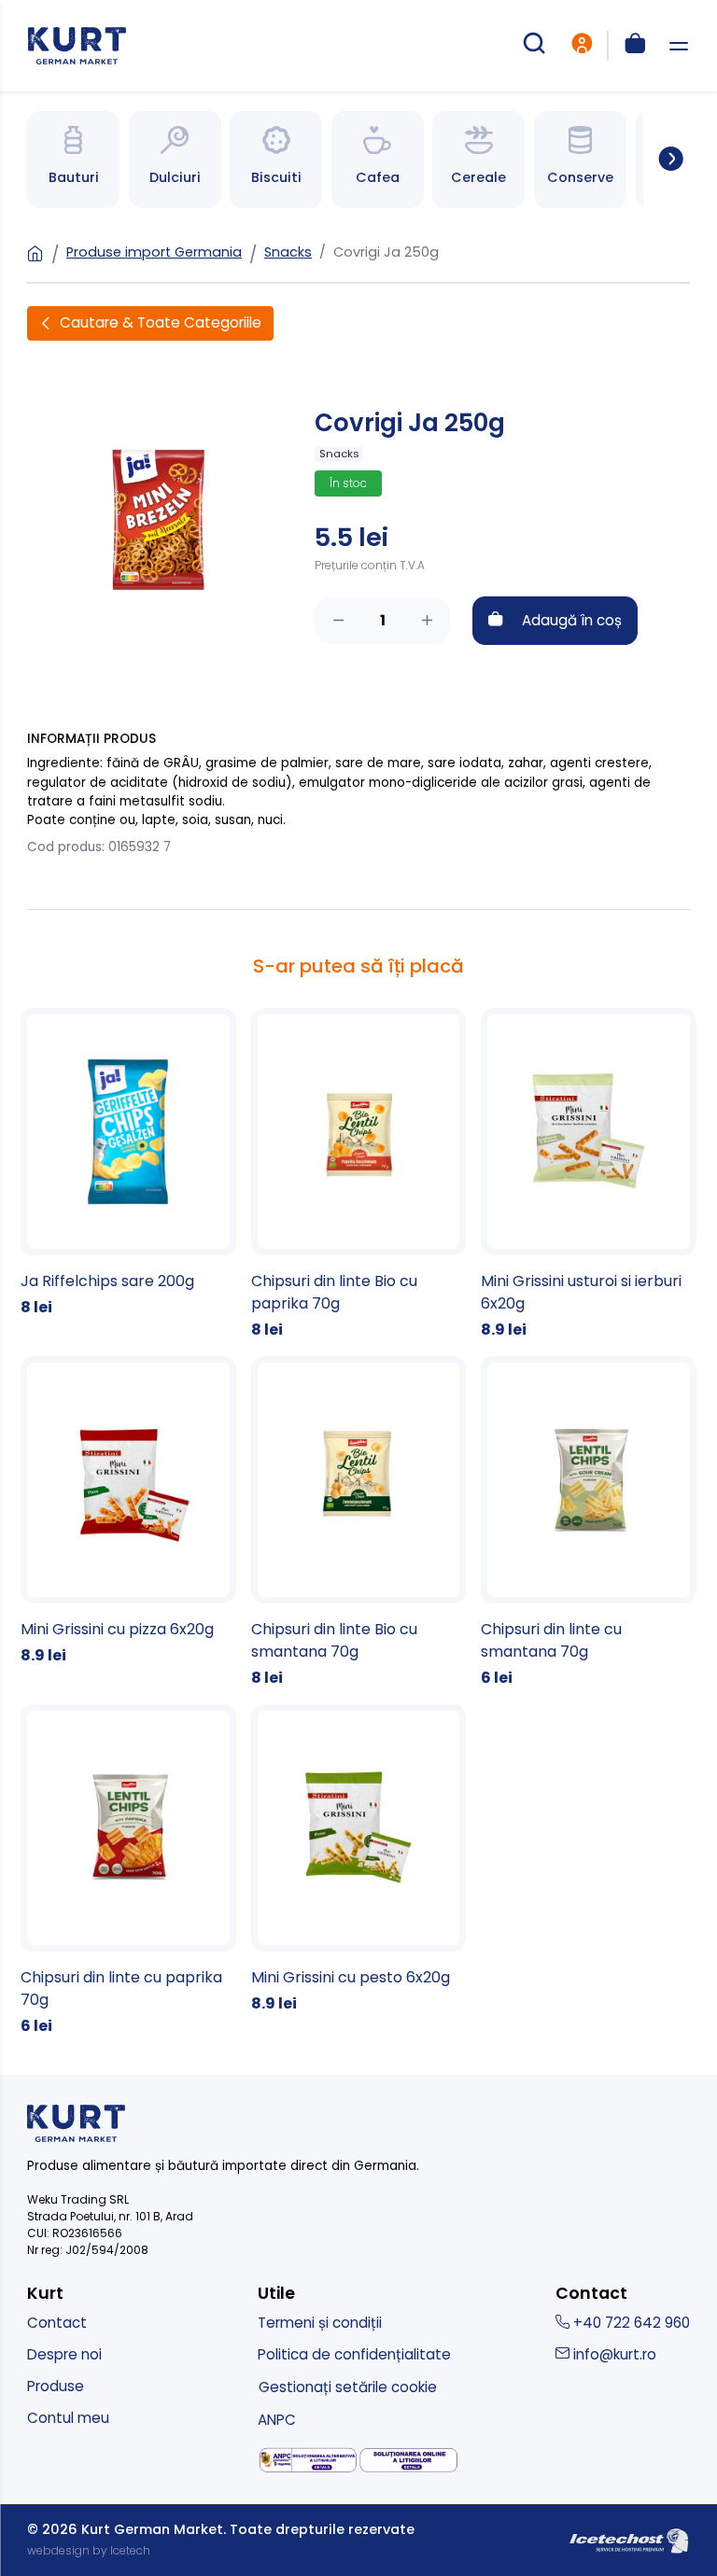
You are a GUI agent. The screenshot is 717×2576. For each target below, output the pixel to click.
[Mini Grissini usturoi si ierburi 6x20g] (589, 1175)
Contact (57, 2323)
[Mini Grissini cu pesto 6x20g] (359, 1860)
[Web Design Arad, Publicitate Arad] (629, 2540)
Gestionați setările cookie (348, 2387)
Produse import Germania (154, 252)
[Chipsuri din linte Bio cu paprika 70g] (359, 1175)
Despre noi (64, 2354)
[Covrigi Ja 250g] (157, 517)
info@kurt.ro (613, 2354)
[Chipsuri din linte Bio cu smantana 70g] (359, 1523)
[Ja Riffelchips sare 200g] (128, 1163)
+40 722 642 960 (630, 2323)
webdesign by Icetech (89, 2550)
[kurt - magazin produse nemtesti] (77, 46)
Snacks (288, 252)
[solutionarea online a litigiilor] (409, 2461)
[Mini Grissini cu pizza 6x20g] (128, 1512)
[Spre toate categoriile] (663, 159)
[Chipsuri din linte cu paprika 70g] (128, 1871)
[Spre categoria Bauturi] (73, 160)
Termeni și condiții (320, 2323)
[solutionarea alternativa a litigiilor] (308, 2460)
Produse (56, 2386)
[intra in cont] (582, 46)
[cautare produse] (534, 46)
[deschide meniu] (679, 46)
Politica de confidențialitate (354, 2354)
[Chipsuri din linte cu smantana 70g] (589, 1523)
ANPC (277, 2420)
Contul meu (68, 2418)
